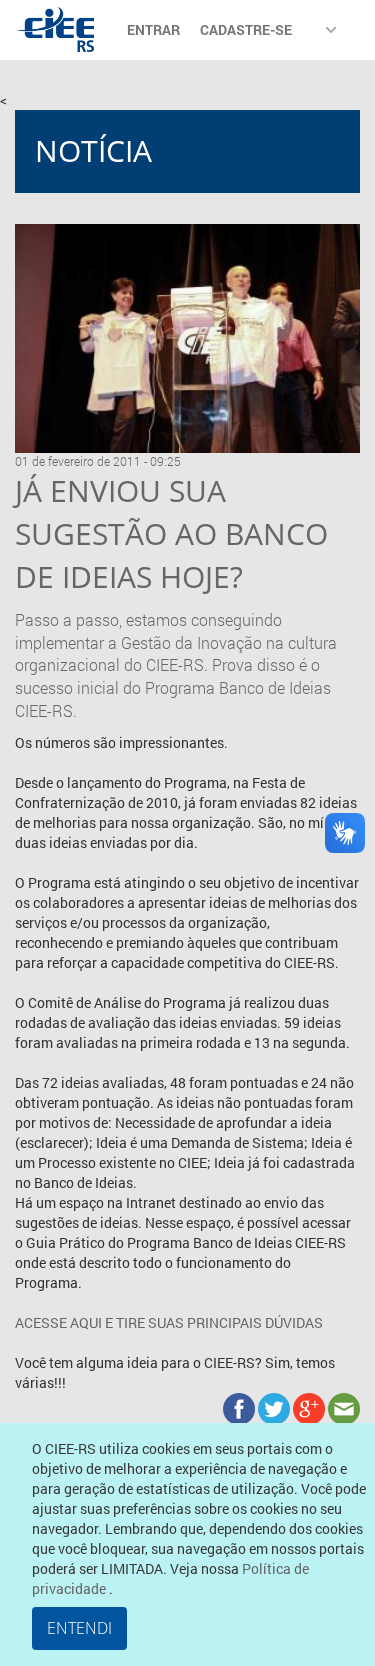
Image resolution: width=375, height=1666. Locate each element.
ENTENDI (79, 1628)
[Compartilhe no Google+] (310, 1407)
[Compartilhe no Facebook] (240, 1407)
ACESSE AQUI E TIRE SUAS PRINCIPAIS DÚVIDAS (169, 1322)
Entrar (153, 29)
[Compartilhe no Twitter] (275, 1407)
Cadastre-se (246, 29)
